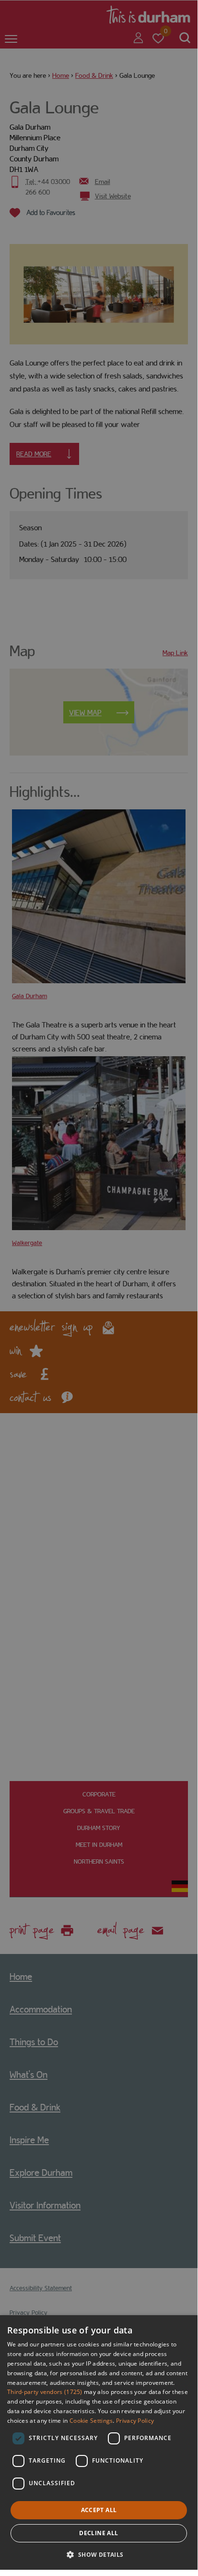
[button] (99, 2554)
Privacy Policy (135, 2421)
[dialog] (99, 2442)
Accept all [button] (99, 2510)
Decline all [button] (99, 2533)
